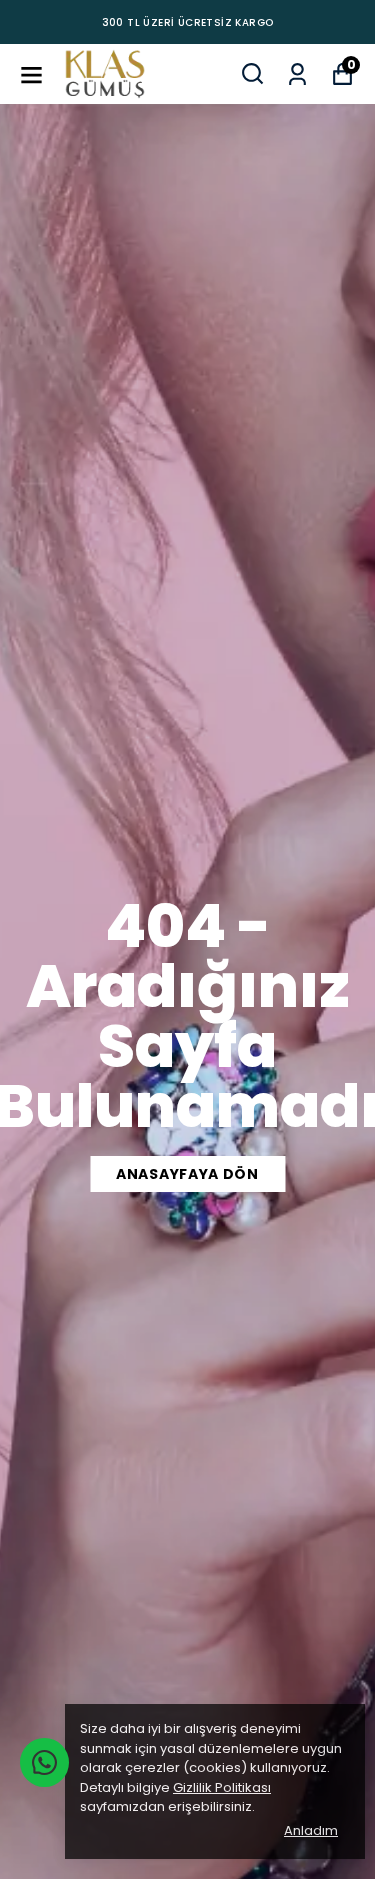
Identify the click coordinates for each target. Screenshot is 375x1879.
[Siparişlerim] (297, 72)
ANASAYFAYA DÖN (187, 1174)
